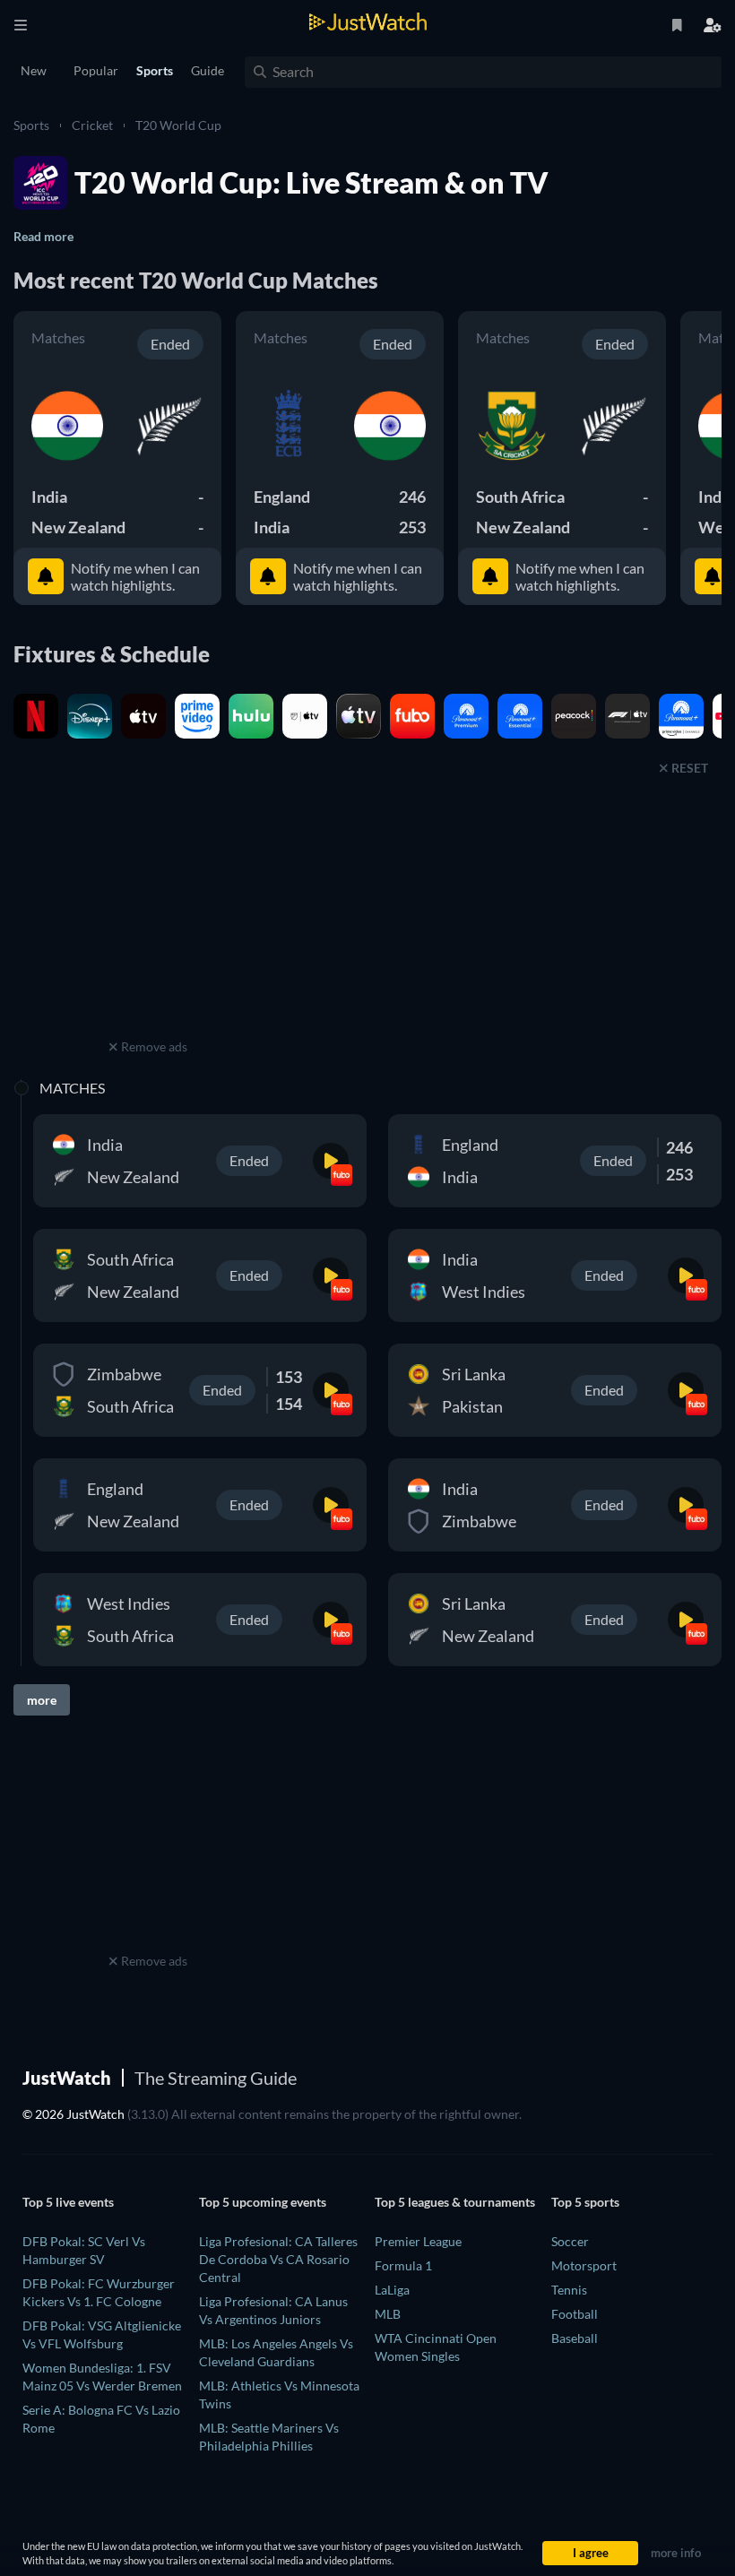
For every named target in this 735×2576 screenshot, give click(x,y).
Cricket (92, 125)
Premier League (418, 2241)
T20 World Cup (178, 125)
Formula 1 (403, 2265)
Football (575, 2314)
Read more (43, 236)
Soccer (570, 2241)
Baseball (575, 2338)
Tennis (569, 2290)
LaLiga (392, 2290)
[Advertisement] (148, 922)
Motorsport (584, 2265)
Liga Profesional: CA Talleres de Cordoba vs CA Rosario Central (278, 2259)
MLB (388, 2314)
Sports (31, 125)
